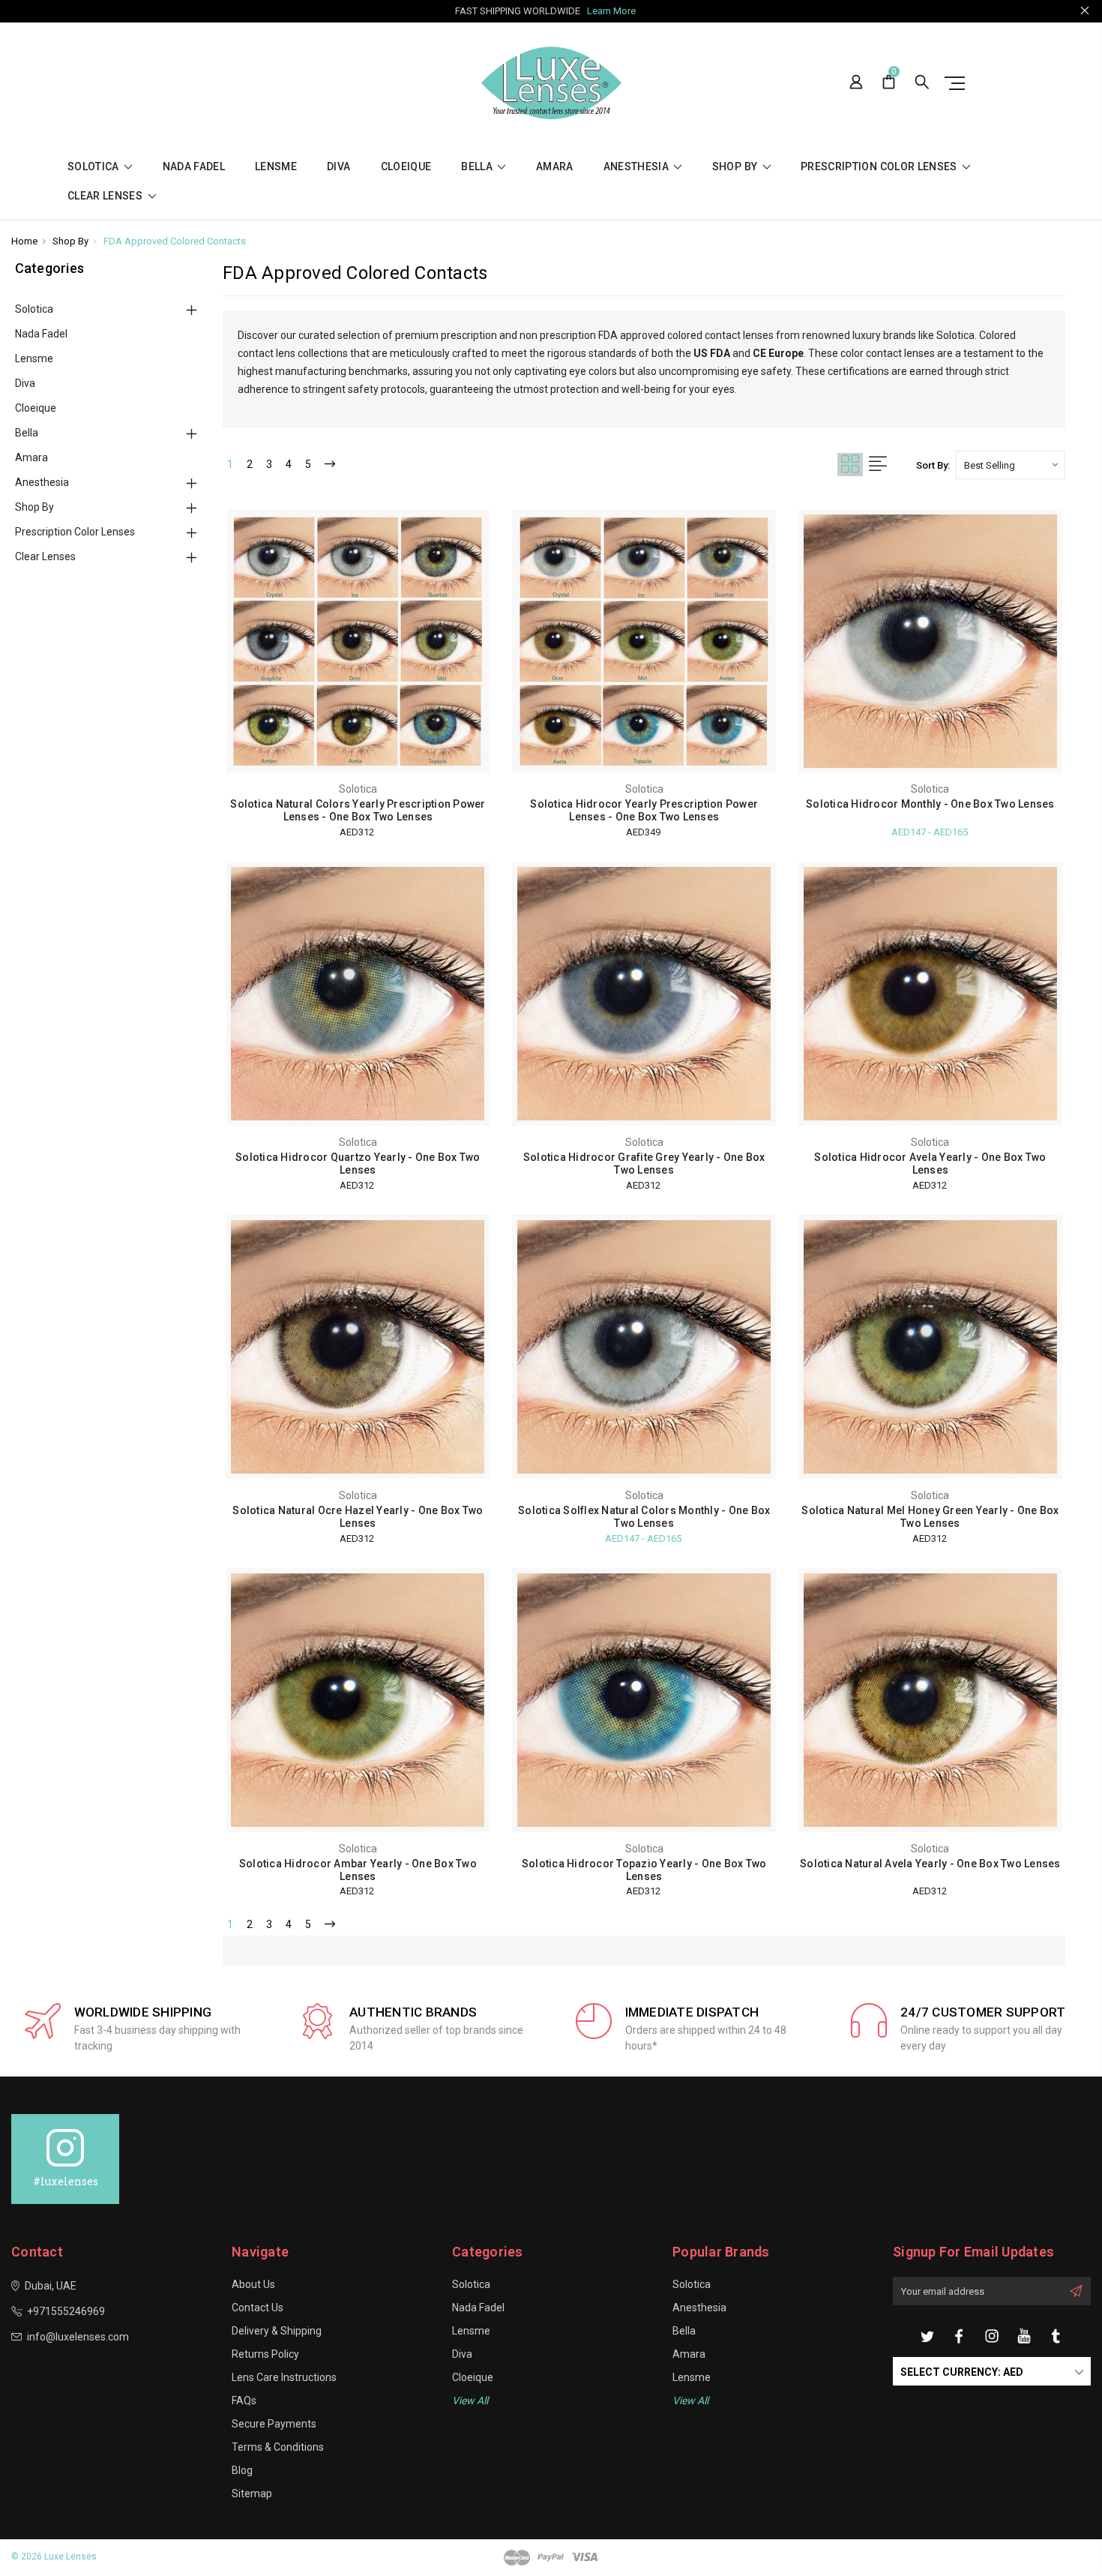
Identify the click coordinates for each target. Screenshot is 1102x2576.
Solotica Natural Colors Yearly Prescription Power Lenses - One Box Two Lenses (358, 810)
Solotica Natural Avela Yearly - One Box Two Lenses (930, 1864)
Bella (478, 167)
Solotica (94, 167)
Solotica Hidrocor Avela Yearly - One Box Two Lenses (930, 1164)
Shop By (736, 167)
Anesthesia (638, 167)
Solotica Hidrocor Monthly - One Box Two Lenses (930, 804)
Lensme (276, 167)
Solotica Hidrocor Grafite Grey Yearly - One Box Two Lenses (644, 1164)
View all (470, 2401)
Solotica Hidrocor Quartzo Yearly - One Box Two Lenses (358, 1164)
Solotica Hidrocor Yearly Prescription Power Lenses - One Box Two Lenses (644, 810)
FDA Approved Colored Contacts (175, 241)
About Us (253, 2284)
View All (690, 2401)
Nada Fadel (194, 167)
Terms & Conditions (278, 2447)
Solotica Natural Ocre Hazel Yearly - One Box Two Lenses (358, 1517)
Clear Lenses (106, 196)
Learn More (611, 11)
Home (24, 241)
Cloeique (406, 167)
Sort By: (933, 465)
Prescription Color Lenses (880, 167)
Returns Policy (265, 2354)
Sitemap (252, 2494)
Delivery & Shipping (277, 2331)
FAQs (244, 2401)
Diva (338, 167)
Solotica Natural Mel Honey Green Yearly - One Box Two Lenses (930, 1517)
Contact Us (258, 2308)
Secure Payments (274, 2424)
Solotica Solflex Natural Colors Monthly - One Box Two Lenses (644, 1517)
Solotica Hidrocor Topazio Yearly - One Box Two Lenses (644, 1870)
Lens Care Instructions (284, 2377)
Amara (555, 167)
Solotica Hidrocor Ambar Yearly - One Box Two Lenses (358, 1870)
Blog (242, 2470)
